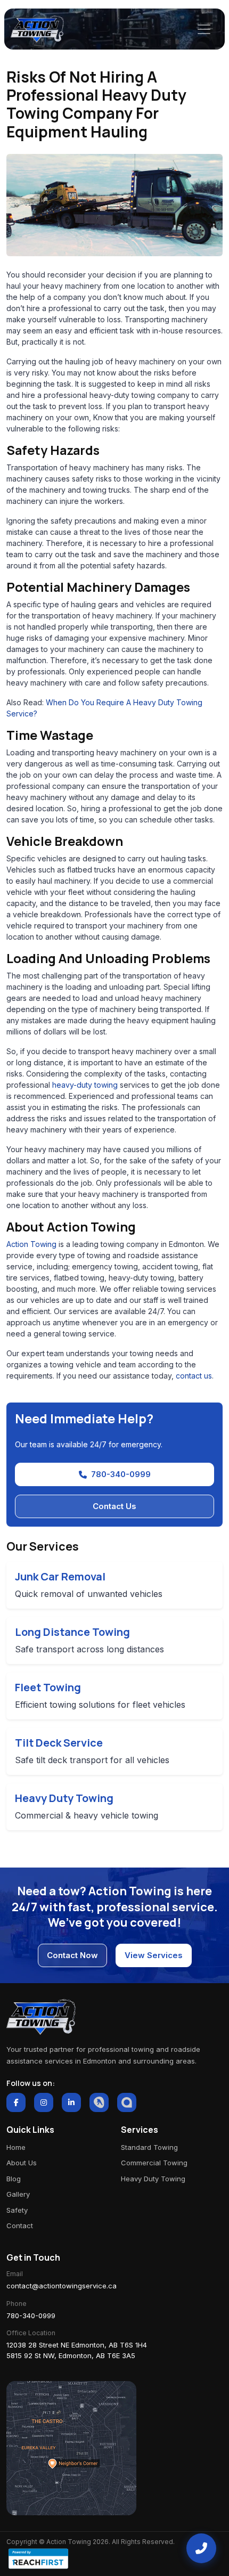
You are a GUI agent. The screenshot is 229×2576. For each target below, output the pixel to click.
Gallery (18, 2194)
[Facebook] (16, 2102)
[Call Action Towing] (201, 2548)
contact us (194, 1376)
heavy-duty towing (85, 1085)
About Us (22, 2163)
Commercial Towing (154, 2163)
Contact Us (114, 1506)
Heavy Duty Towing (153, 2179)
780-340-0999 (121, 1474)
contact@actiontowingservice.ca (62, 2286)
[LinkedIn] (71, 2102)
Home (16, 2147)
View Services (154, 1955)
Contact (20, 2226)
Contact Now (72, 1955)
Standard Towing (149, 2147)
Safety (17, 2210)
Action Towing (31, 1244)
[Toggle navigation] (204, 29)
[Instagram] (44, 2102)
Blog (14, 2179)
